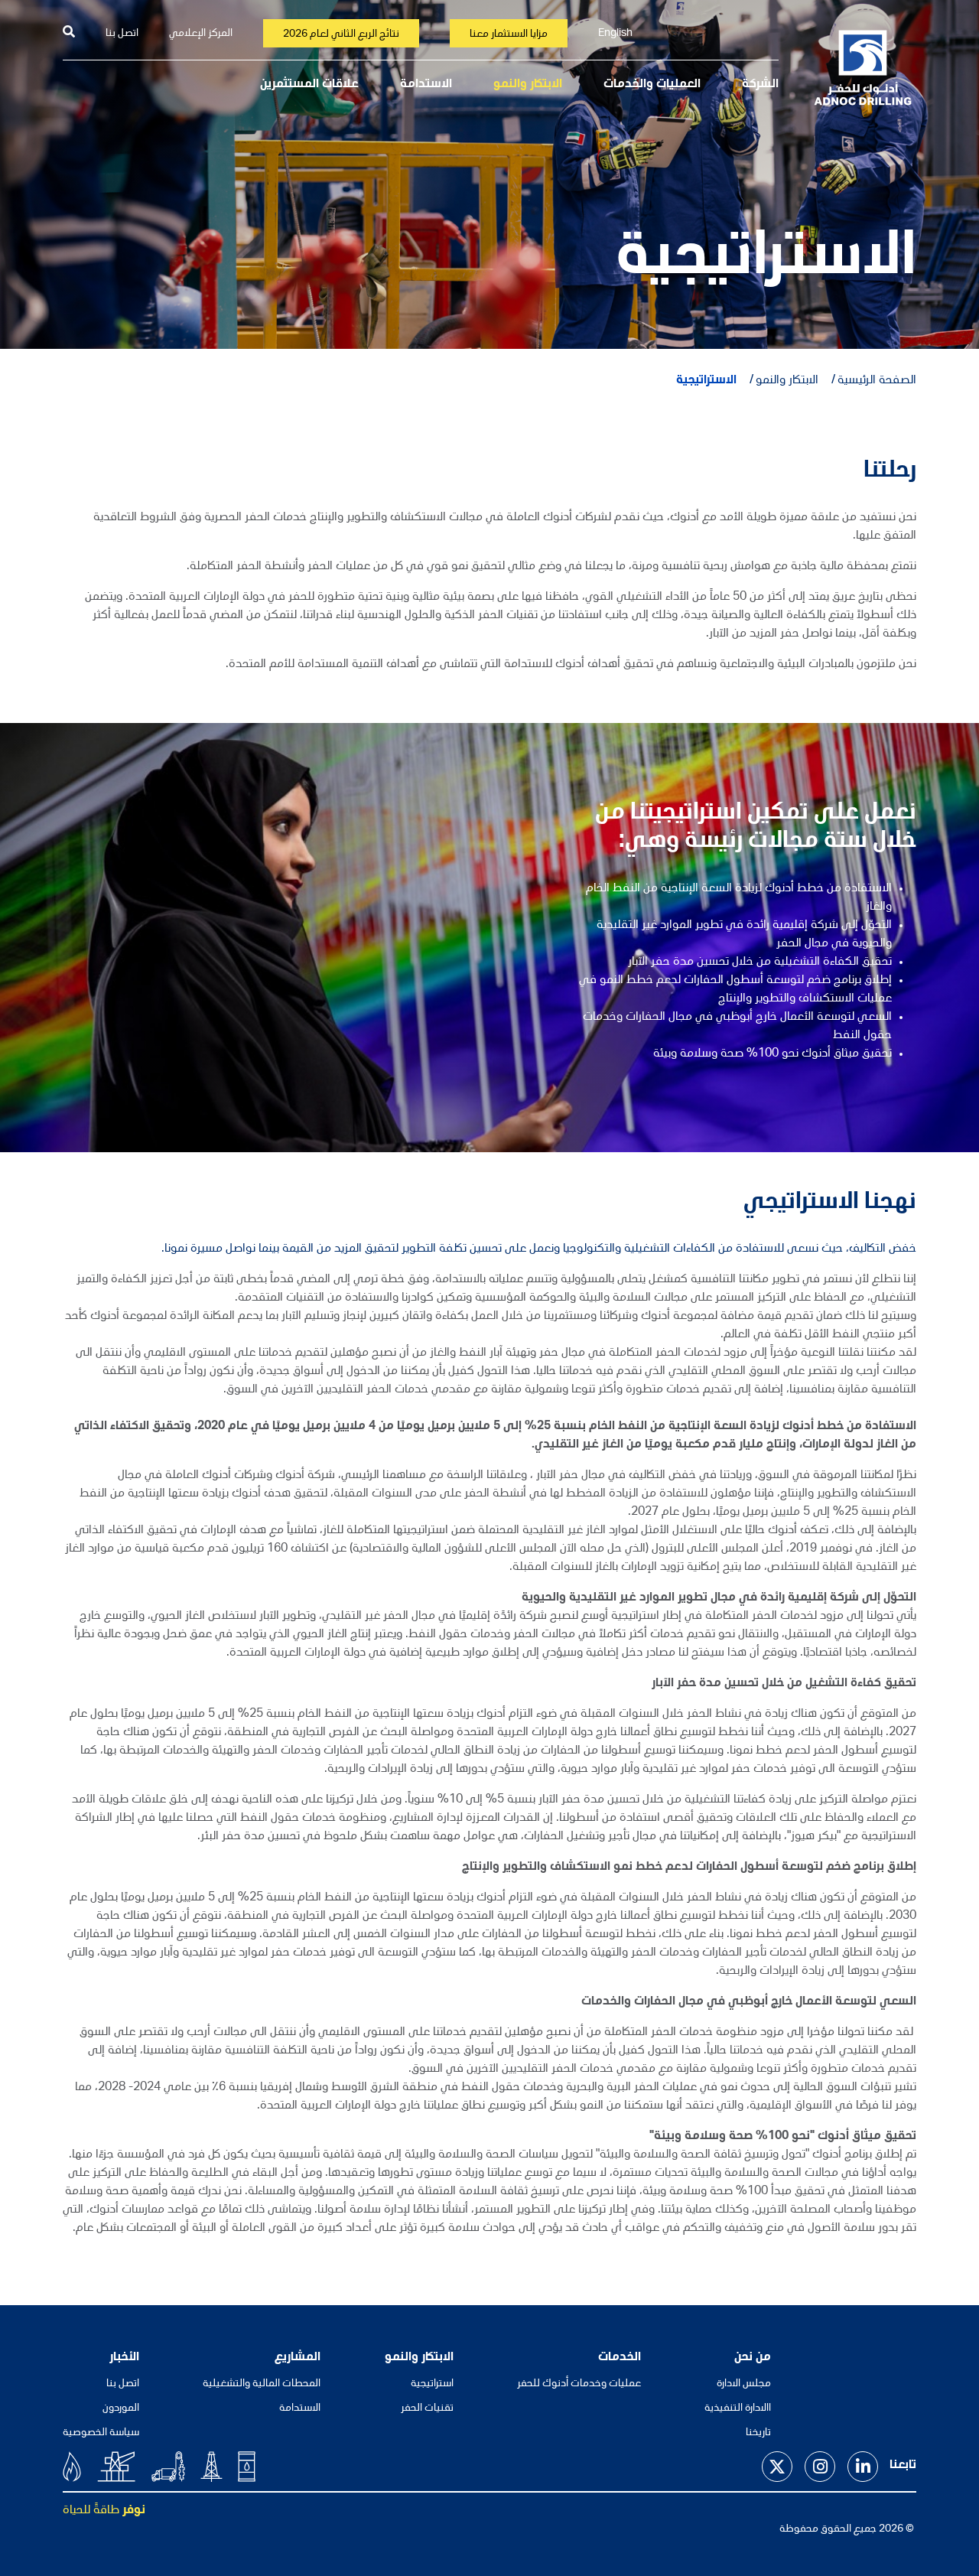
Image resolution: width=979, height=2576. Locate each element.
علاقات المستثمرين (309, 85)
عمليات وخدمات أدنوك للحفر (579, 2384)
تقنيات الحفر (427, 2408)
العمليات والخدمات (652, 85)
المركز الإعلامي (201, 34)
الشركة (760, 85)
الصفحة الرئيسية (877, 381)
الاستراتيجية (706, 381)
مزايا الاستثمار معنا (509, 34)
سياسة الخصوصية (101, 2433)
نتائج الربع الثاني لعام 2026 (341, 34)
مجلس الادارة (744, 2384)
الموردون (121, 2408)
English (615, 34)
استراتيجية (432, 2384)
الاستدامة (426, 85)
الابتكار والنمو (528, 85)
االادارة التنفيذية (738, 2408)
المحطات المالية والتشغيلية (262, 2384)
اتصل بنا (122, 34)
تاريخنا (758, 2433)
